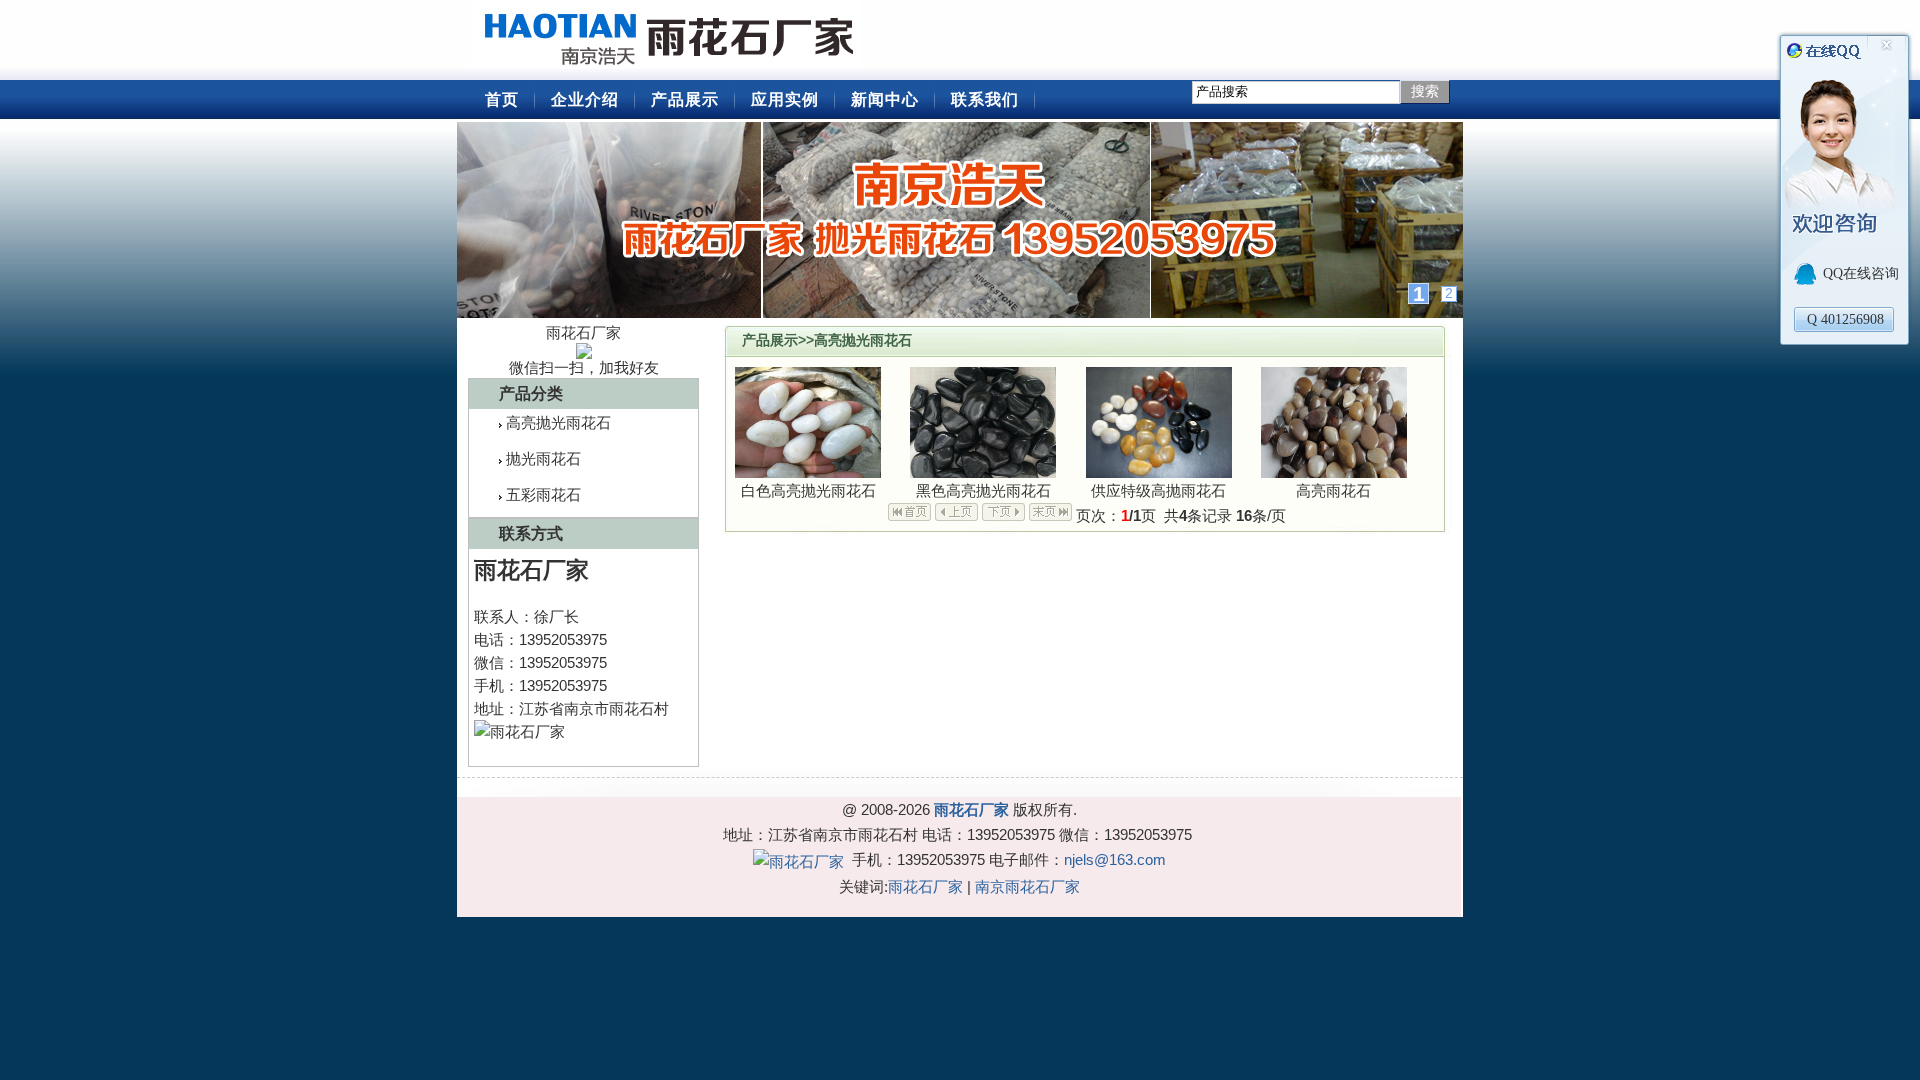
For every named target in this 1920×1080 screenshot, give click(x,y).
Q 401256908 (1845, 319)
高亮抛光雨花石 (558, 422)
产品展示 (685, 99)
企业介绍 (585, 99)
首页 (502, 99)
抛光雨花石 (543, 458)
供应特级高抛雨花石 (1158, 490)
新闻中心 (885, 99)
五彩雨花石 (543, 494)
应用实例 (785, 99)
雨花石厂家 (670, 40)
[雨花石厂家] (960, 220)
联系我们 (985, 99)
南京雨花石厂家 (1027, 886)
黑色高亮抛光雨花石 (983, 490)
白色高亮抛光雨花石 (808, 490)
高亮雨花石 (1333, 490)
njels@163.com (1115, 859)
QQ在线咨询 (1861, 273)
